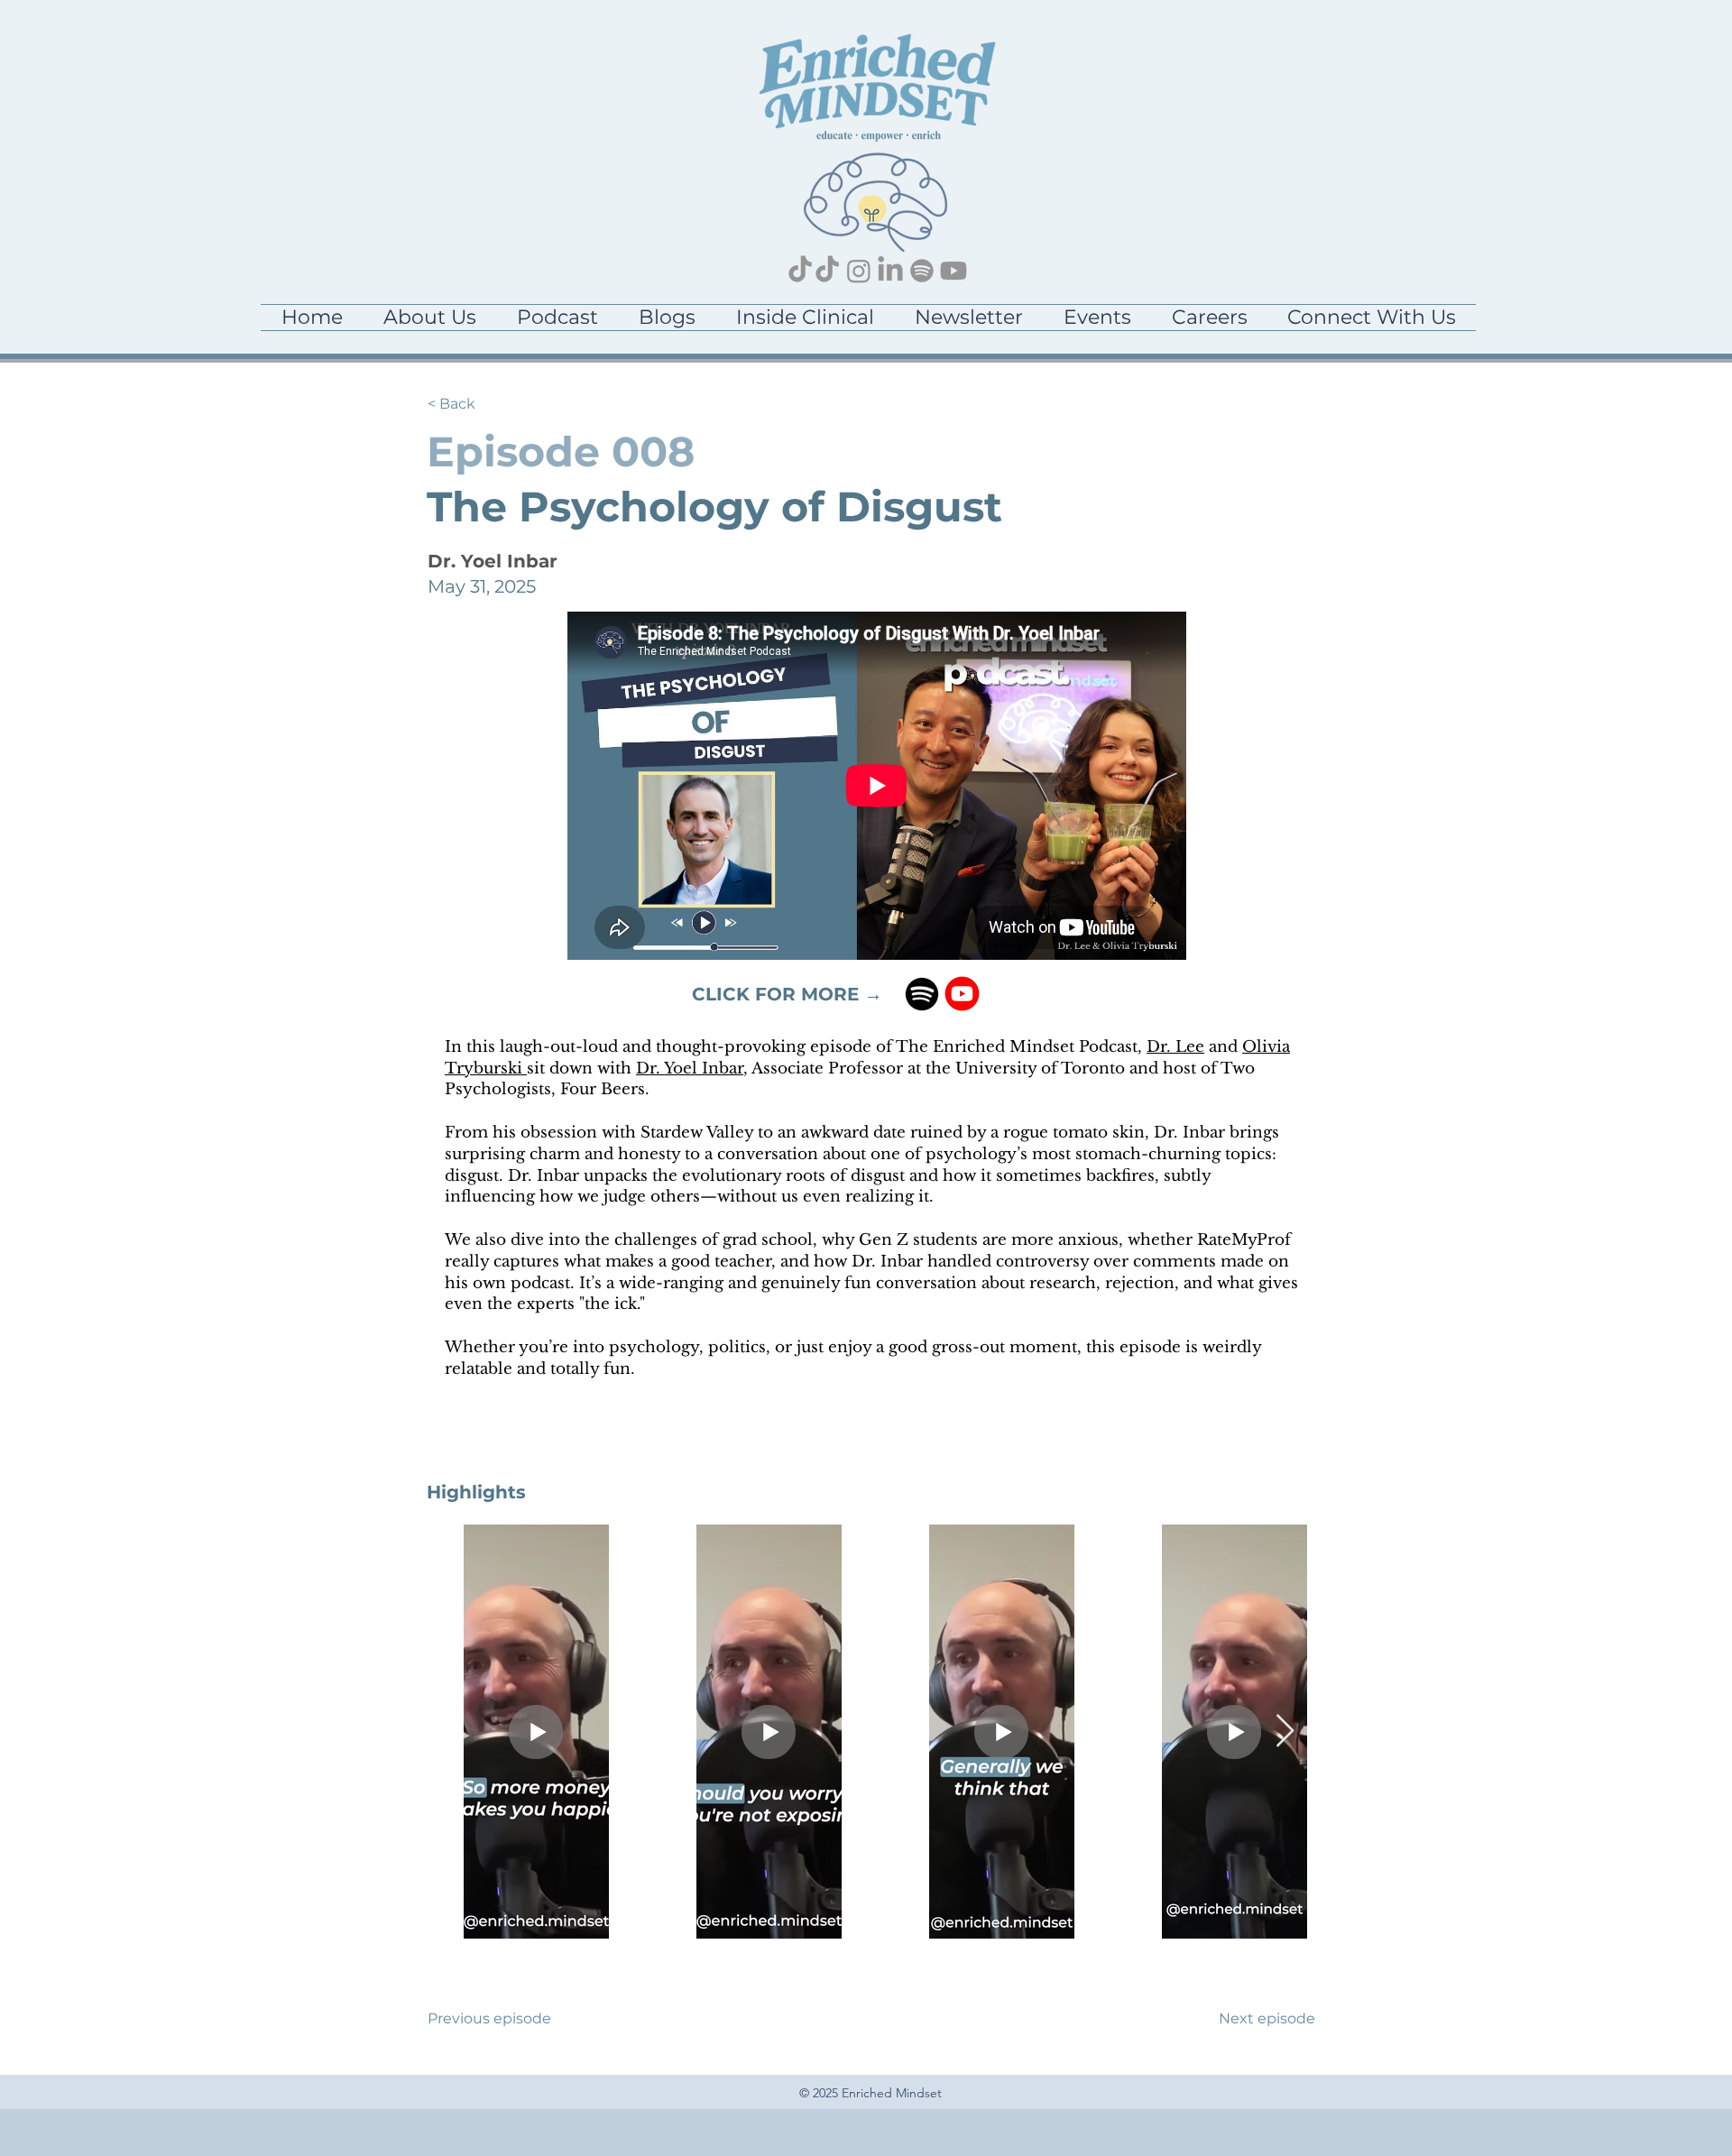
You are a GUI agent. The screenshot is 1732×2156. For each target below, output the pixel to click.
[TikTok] (800, 271)
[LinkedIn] (890, 271)
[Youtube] (954, 271)
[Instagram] (859, 271)
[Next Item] (1285, 1732)
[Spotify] (922, 271)
